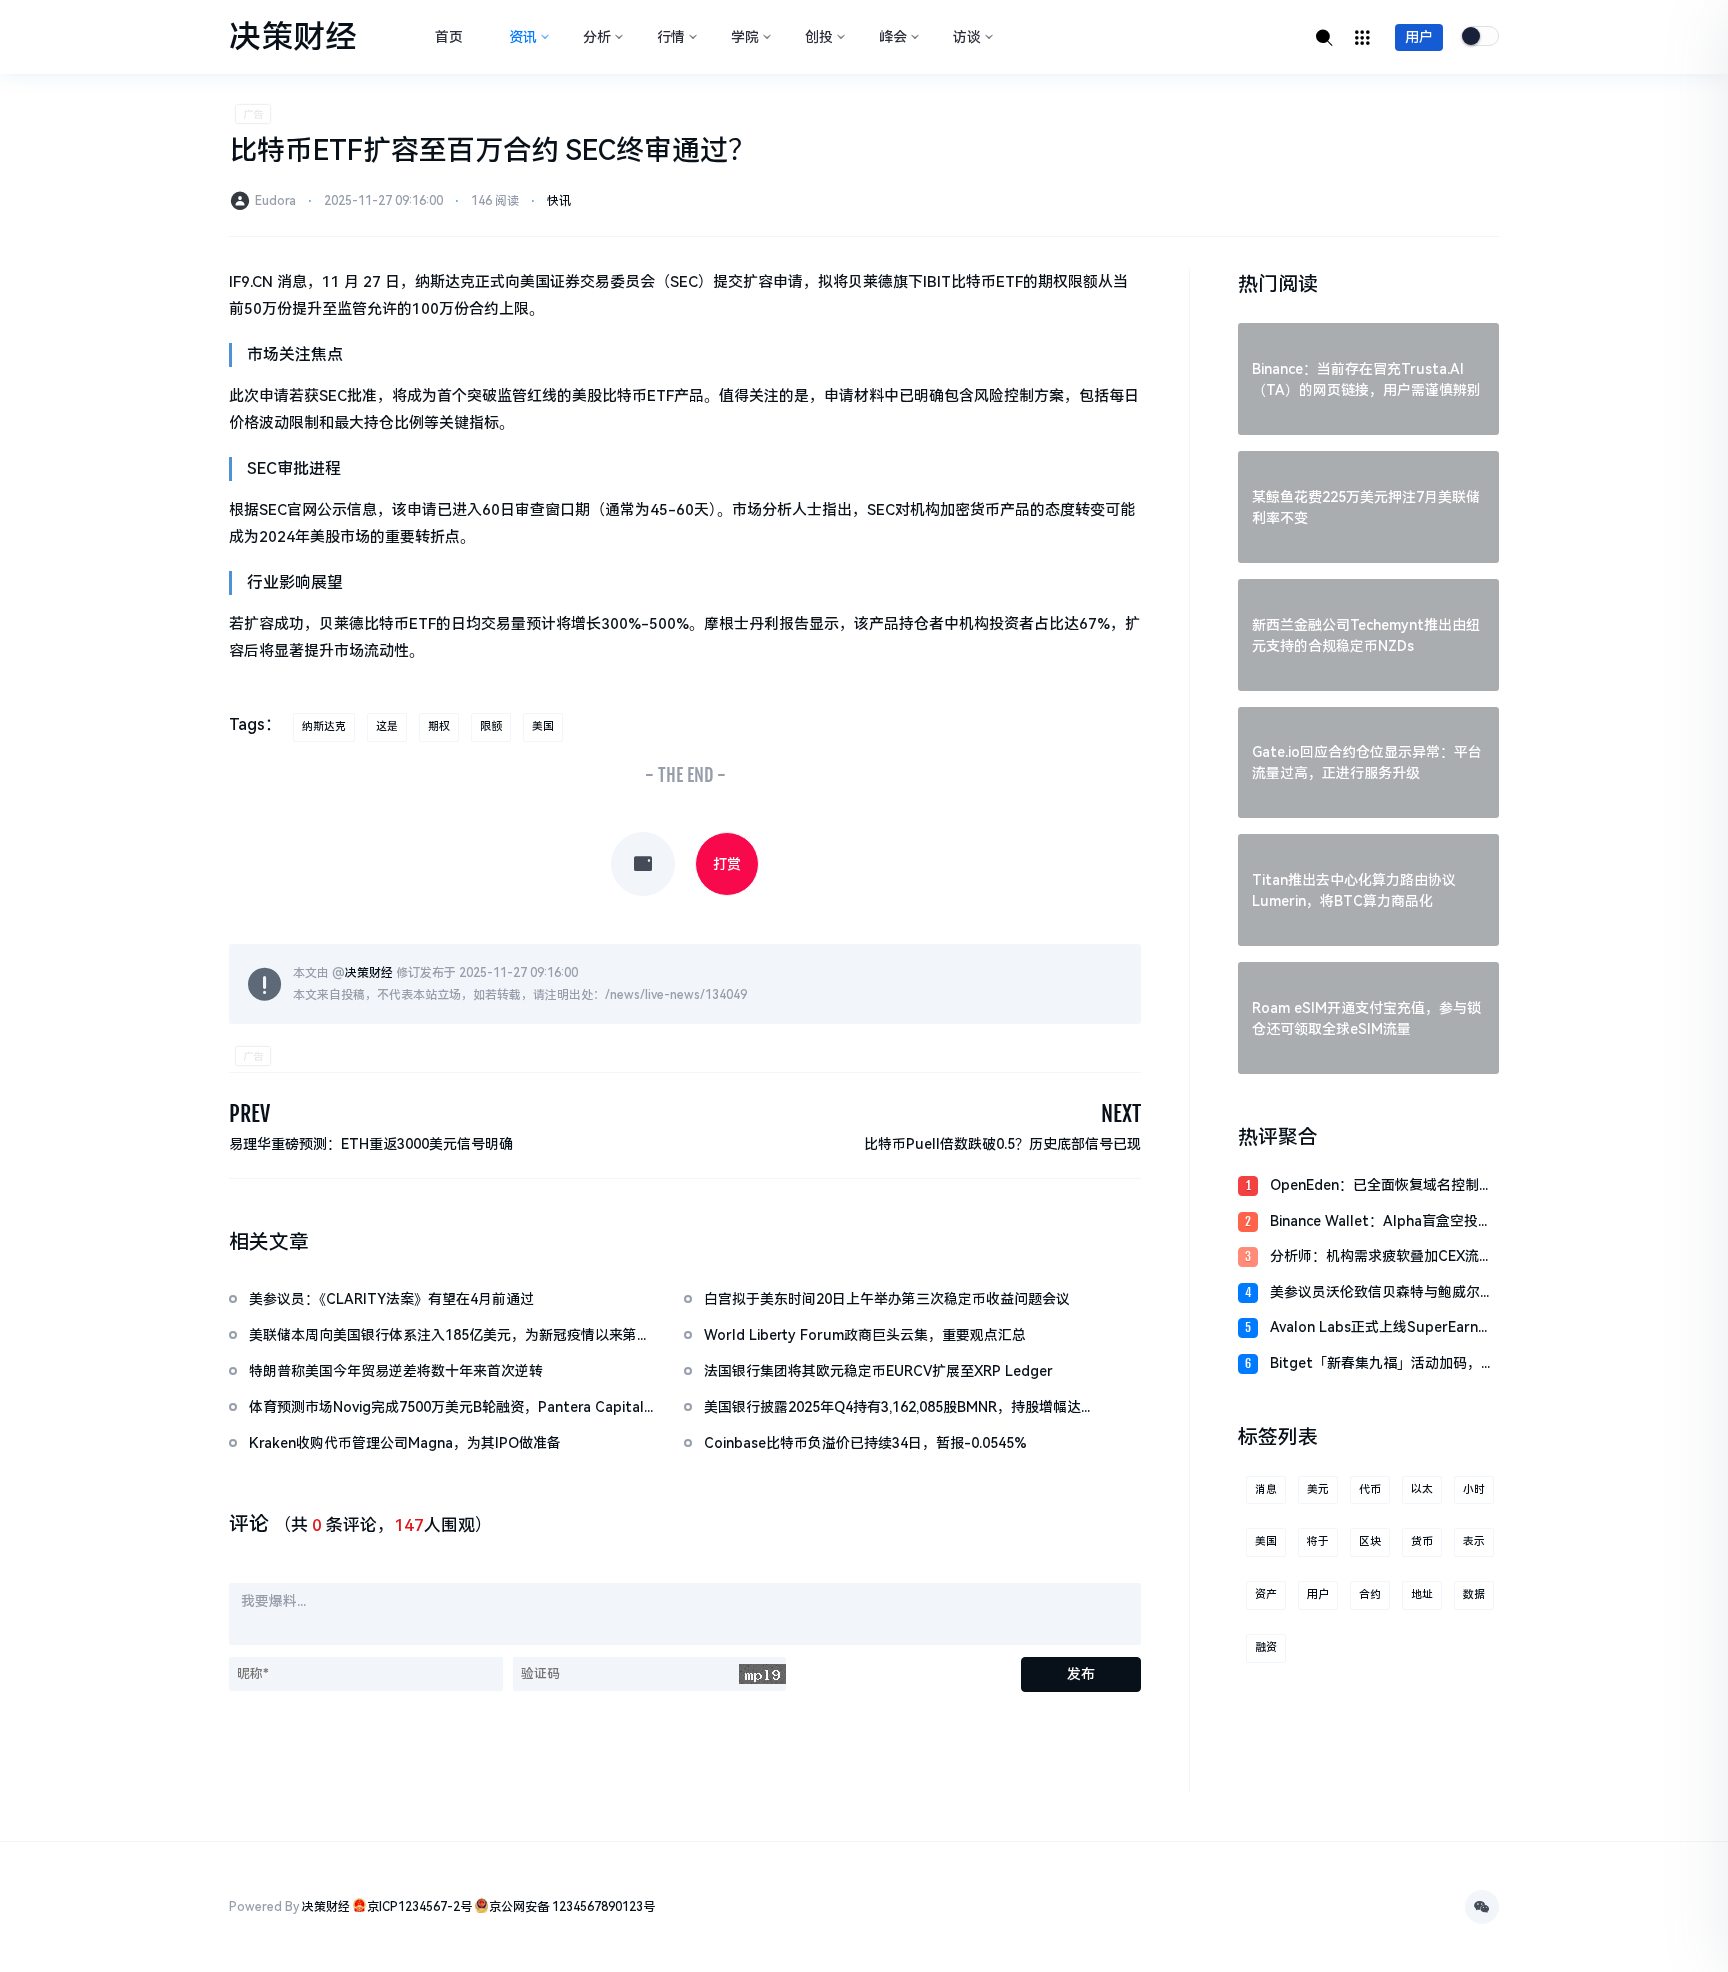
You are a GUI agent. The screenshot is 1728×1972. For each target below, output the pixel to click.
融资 (1266, 1647)
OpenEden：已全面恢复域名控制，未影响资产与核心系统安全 (1381, 1186)
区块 (1370, 1541)
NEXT (1121, 1113)
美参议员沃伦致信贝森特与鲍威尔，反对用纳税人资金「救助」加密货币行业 (1382, 1293)
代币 (1370, 1489)
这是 (387, 726)
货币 (1422, 1541)
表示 (1474, 1541)
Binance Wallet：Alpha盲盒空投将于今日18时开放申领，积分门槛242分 (1381, 1222)
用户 (1419, 37)
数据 (1474, 1594)
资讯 (523, 37)
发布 (1081, 1674)
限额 (491, 726)
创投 (819, 37)
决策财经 (369, 973)
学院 (745, 37)
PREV (249, 1113)
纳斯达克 (324, 726)
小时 (1474, 1489)
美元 (1318, 1489)
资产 (1266, 1594)
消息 (1266, 1489)
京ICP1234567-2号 (419, 1907)
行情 (671, 37)
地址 (1422, 1594)
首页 (449, 37)
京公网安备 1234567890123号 (572, 1907)
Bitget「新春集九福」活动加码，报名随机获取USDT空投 (1382, 1364)
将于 (1318, 1541)
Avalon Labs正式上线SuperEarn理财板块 (1381, 1328)
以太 (1422, 1489)
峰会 (893, 37)
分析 (597, 37)
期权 (439, 726)
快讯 (559, 201)
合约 (1370, 1594)
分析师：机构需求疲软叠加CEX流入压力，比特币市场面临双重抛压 (1381, 1257)
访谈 (967, 37)
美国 (543, 726)
